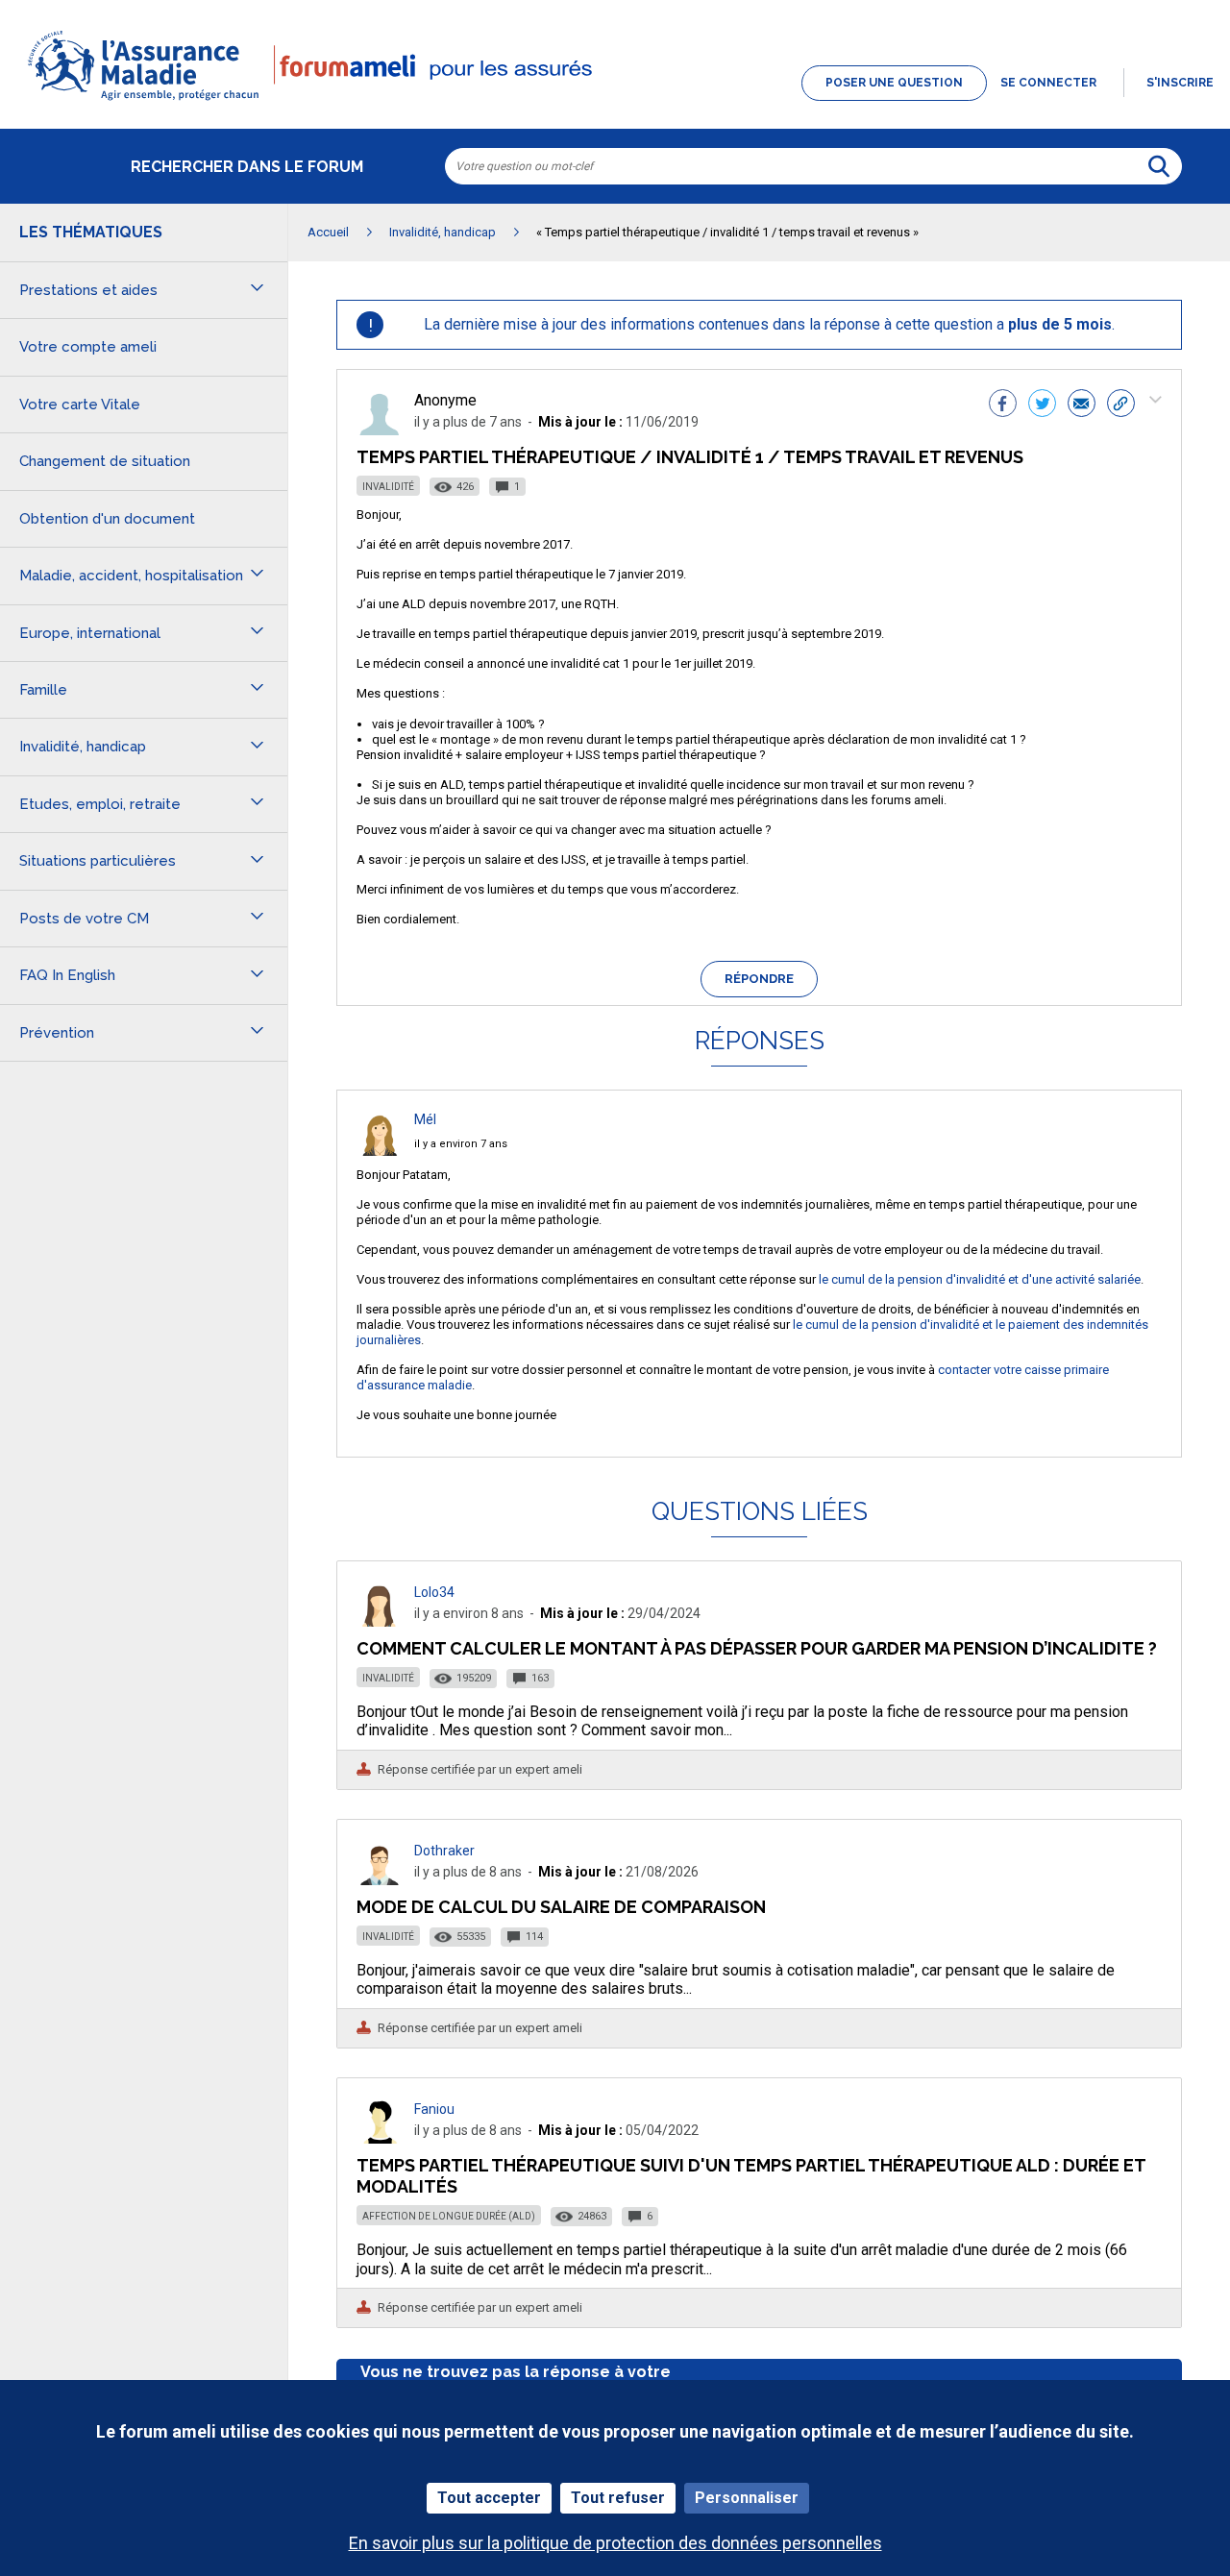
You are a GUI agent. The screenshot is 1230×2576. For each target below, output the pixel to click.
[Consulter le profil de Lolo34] (380, 1621)
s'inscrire (1180, 83)
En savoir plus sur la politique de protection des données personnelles (615, 2543)
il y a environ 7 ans (461, 1144)
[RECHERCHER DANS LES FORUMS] (1159, 166)
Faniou (434, 2109)
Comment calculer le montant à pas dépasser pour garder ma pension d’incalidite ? (757, 1648)
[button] (615, 102)
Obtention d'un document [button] (107, 519)
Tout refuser (618, 2498)
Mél (425, 1119)
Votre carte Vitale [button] (80, 405)
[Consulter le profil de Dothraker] (380, 1880)
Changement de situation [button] (105, 461)
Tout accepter (489, 2498)
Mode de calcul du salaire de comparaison (561, 1907)
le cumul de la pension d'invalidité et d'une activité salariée (980, 1279)
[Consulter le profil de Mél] (380, 1151)
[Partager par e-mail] (1082, 405)
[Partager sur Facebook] (1003, 405)
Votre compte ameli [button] (88, 347)
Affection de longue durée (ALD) (449, 2216)
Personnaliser (747, 2498)
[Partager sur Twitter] (1042, 405)
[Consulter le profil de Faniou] (380, 2138)
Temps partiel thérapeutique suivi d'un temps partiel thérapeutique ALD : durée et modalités (751, 2176)
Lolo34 (434, 1592)
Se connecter (1048, 83)
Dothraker (444, 1851)
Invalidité (388, 487)
